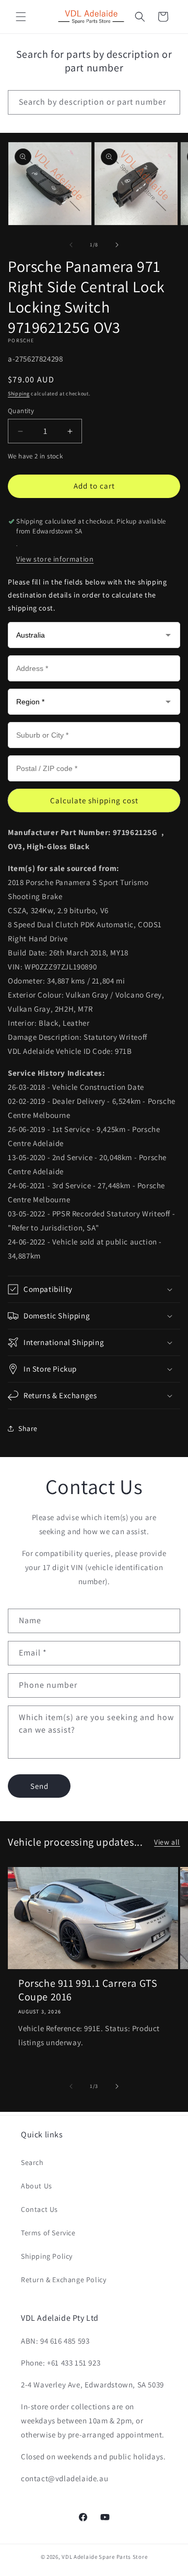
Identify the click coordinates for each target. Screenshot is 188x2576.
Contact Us (39, 2209)
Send (39, 1786)
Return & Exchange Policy (63, 2280)
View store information (55, 559)
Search (32, 2162)
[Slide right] (117, 245)
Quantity (21, 411)
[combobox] (94, 102)
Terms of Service (48, 2233)
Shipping (19, 394)
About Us (37, 2186)
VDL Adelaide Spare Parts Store (104, 2557)
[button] (21, 17)
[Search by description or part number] (168, 102)
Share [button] (28, 1428)
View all (167, 1842)
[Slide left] (71, 245)
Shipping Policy (47, 2256)
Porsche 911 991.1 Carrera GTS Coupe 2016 (88, 1990)
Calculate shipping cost (94, 800)
